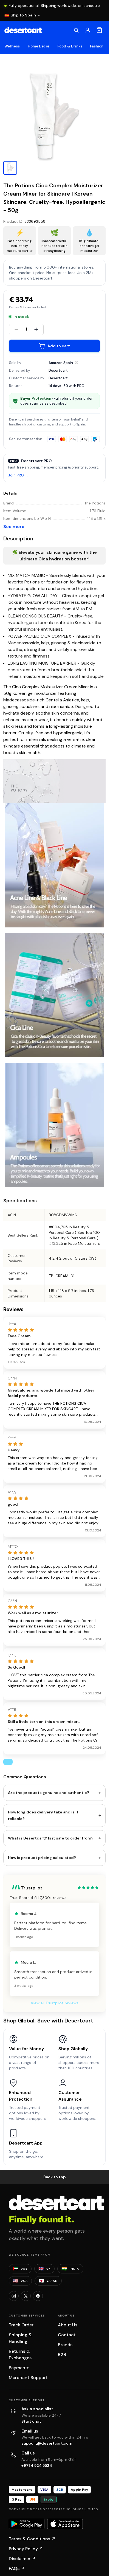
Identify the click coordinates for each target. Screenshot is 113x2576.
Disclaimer (22, 2559)
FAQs (17, 2568)
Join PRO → (18, 476)
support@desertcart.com (47, 2443)
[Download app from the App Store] (65, 2524)
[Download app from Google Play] (27, 2524)
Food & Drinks (70, 46)
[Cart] (99, 30)
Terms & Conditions (32, 2539)
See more (14, 527)
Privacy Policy (26, 2549)
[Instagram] (14, 2296)
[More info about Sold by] (77, 363)
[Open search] (76, 30)
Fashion (97, 46)
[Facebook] (38, 2296)
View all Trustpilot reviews (55, 2003)
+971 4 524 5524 (37, 2465)
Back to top (55, 2177)
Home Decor (39, 46)
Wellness (12, 46)
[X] (26, 2296)
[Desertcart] (23, 30)
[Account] (88, 30)
